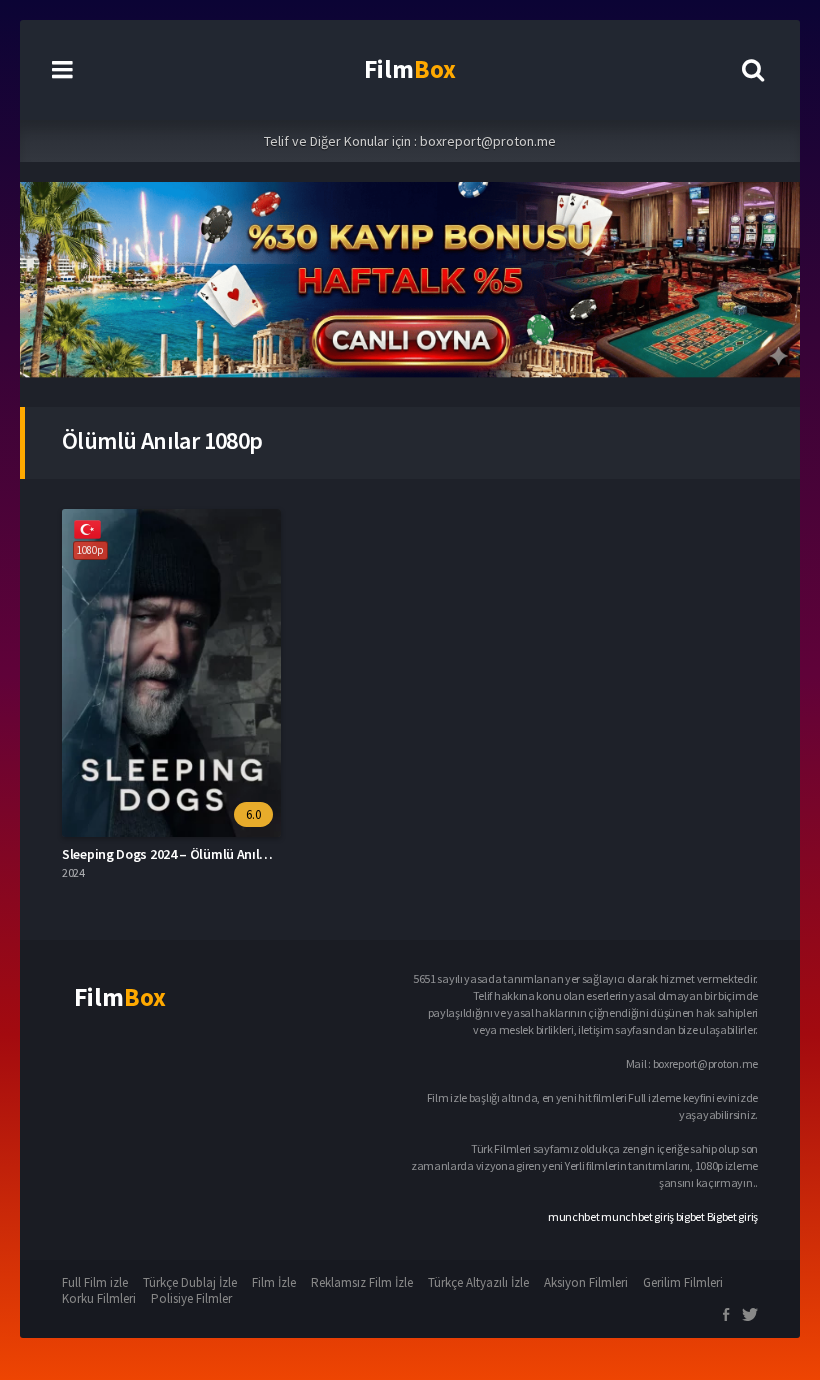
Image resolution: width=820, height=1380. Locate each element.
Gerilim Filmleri (683, 1282)
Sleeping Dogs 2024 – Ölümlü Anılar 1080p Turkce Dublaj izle (239, 854)
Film (410, 69)
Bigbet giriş (732, 1216)
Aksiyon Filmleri (586, 1282)
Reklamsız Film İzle (362, 1282)
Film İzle (274, 1282)
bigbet (690, 1216)
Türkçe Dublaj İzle (190, 1282)
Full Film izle (95, 1282)
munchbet (574, 1216)
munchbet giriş (637, 1216)
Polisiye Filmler (191, 1298)
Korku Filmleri (99, 1298)
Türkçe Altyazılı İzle (478, 1282)
